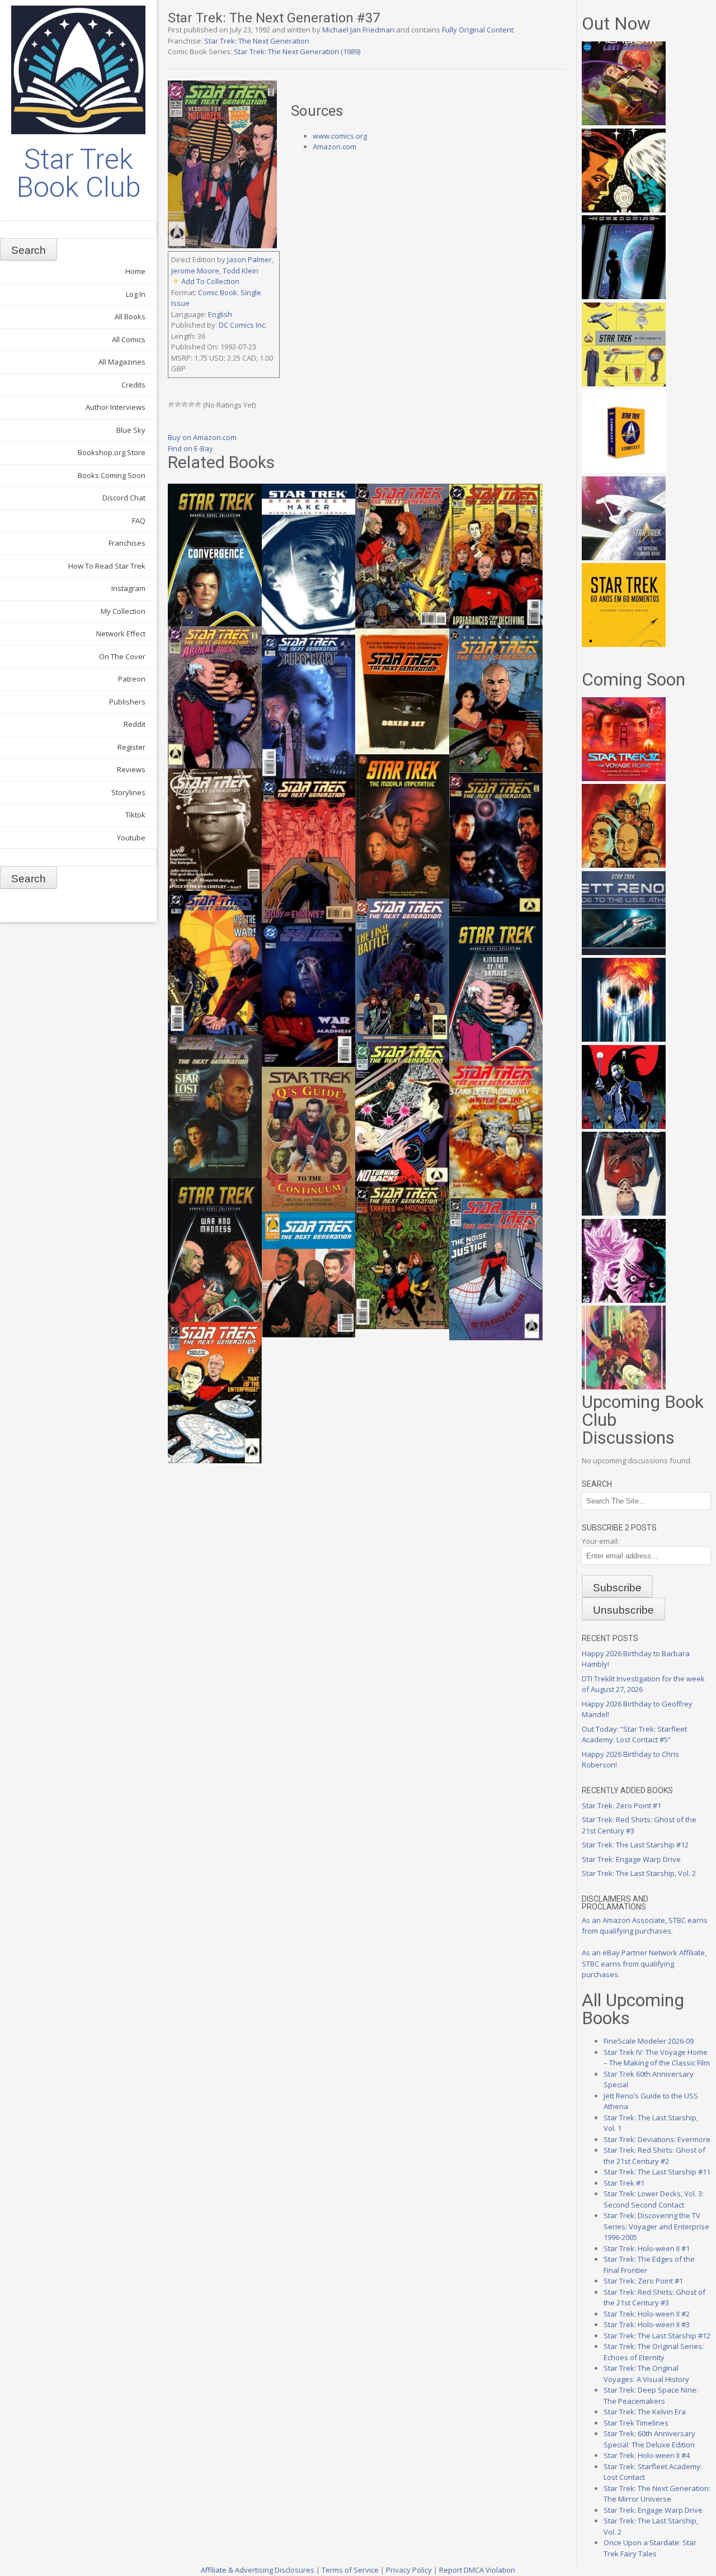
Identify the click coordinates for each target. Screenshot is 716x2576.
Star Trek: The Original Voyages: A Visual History (646, 2374)
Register (131, 747)
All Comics (129, 339)
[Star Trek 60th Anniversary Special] (624, 865)
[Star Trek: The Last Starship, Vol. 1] (624, 1039)
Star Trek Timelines (636, 2423)
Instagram (128, 588)
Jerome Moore (195, 271)
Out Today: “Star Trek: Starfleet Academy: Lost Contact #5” (634, 1734)
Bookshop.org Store (112, 452)
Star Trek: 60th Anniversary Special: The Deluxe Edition (649, 2439)
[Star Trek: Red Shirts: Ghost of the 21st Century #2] (624, 1213)
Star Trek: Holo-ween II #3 (647, 2324)
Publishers (127, 702)
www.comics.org (340, 136)
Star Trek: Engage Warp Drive (631, 1859)
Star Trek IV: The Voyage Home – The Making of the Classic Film (657, 2058)
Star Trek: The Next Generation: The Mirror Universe (657, 2494)
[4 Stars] (191, 404)
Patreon (132, 679)
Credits (133, 385)
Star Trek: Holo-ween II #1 (647, 2248)
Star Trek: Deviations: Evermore (657, 2139)
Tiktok (135, 815)
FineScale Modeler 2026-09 (649, 2041)
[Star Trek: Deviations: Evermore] (624, 1126)
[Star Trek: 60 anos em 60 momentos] (624, 644)
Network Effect (121, 634)
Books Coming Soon (112, 475)
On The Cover (122, 656)
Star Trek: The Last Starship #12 (635, 1845)
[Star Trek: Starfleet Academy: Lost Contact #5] (624, 122)
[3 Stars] (185, 404)
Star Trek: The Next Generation (257, 41)
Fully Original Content (478, 30)
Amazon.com (335, 146)
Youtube (131, 838)
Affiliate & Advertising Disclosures (258, 2570)
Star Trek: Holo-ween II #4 (647, 2455)
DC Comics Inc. (243, 325)
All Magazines (122, 362)
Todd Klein (241, 271)
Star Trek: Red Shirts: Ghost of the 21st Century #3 (654, 2298)
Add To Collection (210, 281)
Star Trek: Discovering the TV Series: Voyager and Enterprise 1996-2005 (656, 2226)
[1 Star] (171, 404)
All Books (130, 316)
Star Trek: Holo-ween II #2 (647, 2314)
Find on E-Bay (190, 448)
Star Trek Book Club (79, 173)
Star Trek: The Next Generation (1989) (297, 51)
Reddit (135, 724)
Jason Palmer (249, 259)
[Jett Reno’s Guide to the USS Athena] (624, 952)
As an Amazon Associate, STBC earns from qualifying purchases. (645, 1926)
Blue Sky (131, 430)
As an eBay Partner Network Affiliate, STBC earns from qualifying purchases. (644, 1963)
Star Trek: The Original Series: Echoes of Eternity (654, 2352)
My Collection (123, 611)
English (220, 314)
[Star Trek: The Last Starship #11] (624, 1300)
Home (135, 271)
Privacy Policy (409, 2570)
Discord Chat (124, 498)
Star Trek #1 (624, 2183)
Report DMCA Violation (477, 2570)
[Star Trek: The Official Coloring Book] (624, 557)
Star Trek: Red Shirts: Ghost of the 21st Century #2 (654, 2156)
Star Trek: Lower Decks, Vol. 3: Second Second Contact (654, 2199)
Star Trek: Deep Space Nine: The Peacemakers (651, 2395)
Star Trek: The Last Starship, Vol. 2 (639, 1873)
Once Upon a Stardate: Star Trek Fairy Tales (650, 2548)
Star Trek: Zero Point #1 (621, 1805)
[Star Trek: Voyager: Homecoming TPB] (624, 296)
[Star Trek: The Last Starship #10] (624, 210)
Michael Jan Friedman (358, 30)
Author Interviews (116, 407)
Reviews (131, 769)
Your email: (600, 1541)
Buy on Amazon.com (202, 437)
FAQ (139, 521)
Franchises (127, 543)
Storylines (128, 792)
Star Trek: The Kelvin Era (645, 2412)
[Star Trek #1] (624, 1387)
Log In (136, 294)
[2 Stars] (178, 404)
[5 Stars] (198, 404)
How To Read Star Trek (107, 566)
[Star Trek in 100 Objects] (624, 384)
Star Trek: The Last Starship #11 (657, 2172)
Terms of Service (350, 2570)
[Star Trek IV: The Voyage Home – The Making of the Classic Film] (624, 778)
